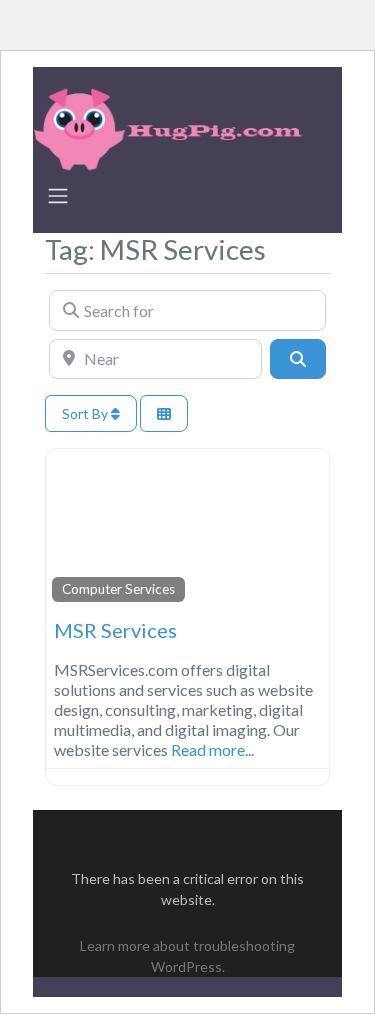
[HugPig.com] (171, 126)
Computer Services (118, 589)
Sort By (86, 413)
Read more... (212, 749)
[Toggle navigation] (58, 196)
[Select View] (164, 413)
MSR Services (115, 630)
